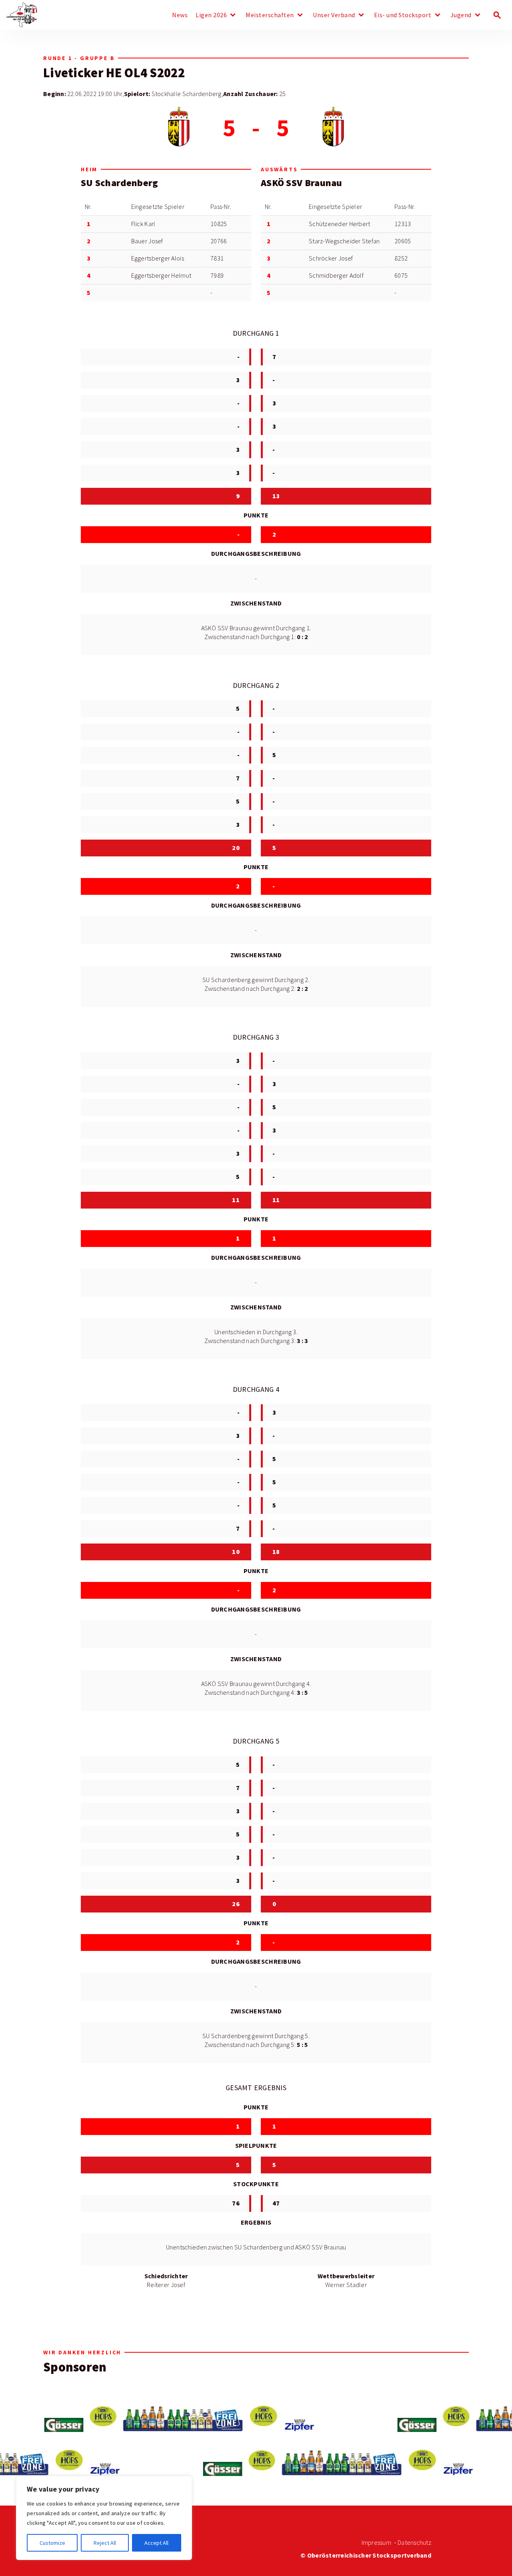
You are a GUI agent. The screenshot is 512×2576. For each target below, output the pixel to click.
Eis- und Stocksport (403, 15)
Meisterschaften (270, 15)
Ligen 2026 (211, 15)
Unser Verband (334, 15)
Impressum (376, 2543)
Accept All (156, 2543)
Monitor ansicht (159, 58)
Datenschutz (414, 2543)
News (180, 15)
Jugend (461, 15)
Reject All (105, 2543)
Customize (52, 2543)
